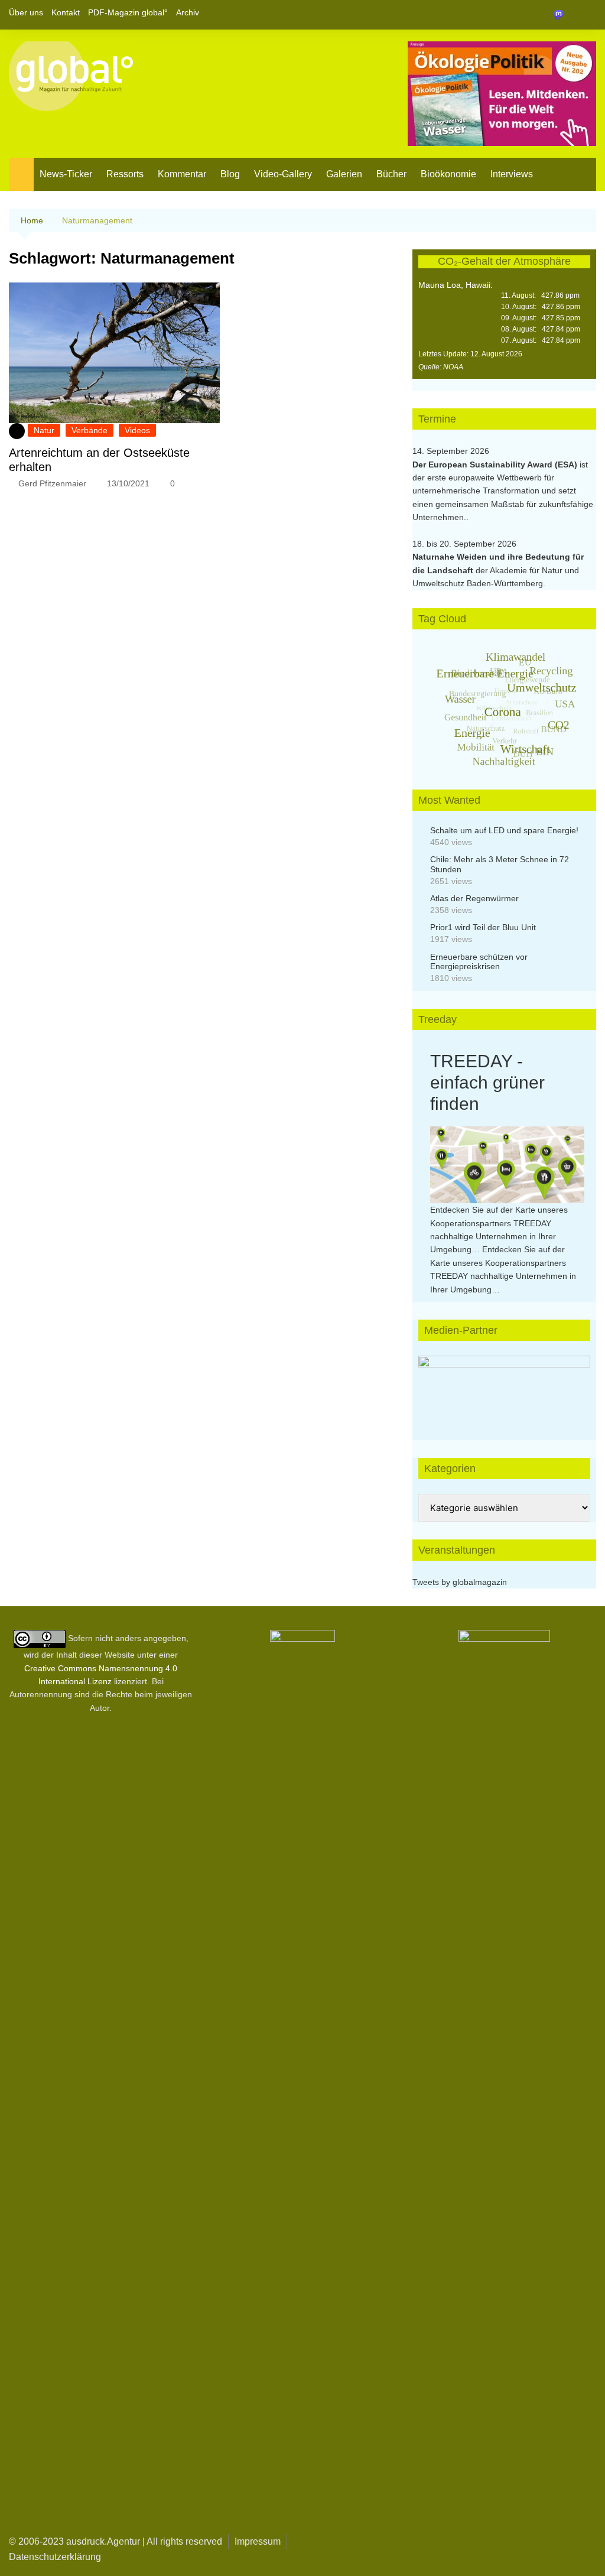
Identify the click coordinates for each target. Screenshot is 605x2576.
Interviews (512, 174)
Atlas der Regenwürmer (474, 898)
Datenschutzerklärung (55, 2557)
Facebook (547, 15)
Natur (44, 430)
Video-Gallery (283, 174)
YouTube (587, 15)
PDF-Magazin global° (128, 12)
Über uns (26, 12)
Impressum (258, 2541)
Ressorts (125, 174)
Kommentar (182, 174)
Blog (230, 174)
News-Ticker (66, 174)
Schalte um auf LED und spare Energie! (504, 830)
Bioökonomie (448, 174)
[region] (504, 1386)
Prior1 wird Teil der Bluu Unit (483, 927)
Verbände (90, 430)
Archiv (188, 12)
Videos (137, 430)
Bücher (391, 174)
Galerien (344, 174)
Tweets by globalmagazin (460, 1582)
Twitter (567, 15)
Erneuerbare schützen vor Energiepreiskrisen (479, 962)
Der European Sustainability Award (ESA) (496, 464)
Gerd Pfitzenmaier (52, 483)
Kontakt (66, 12)
